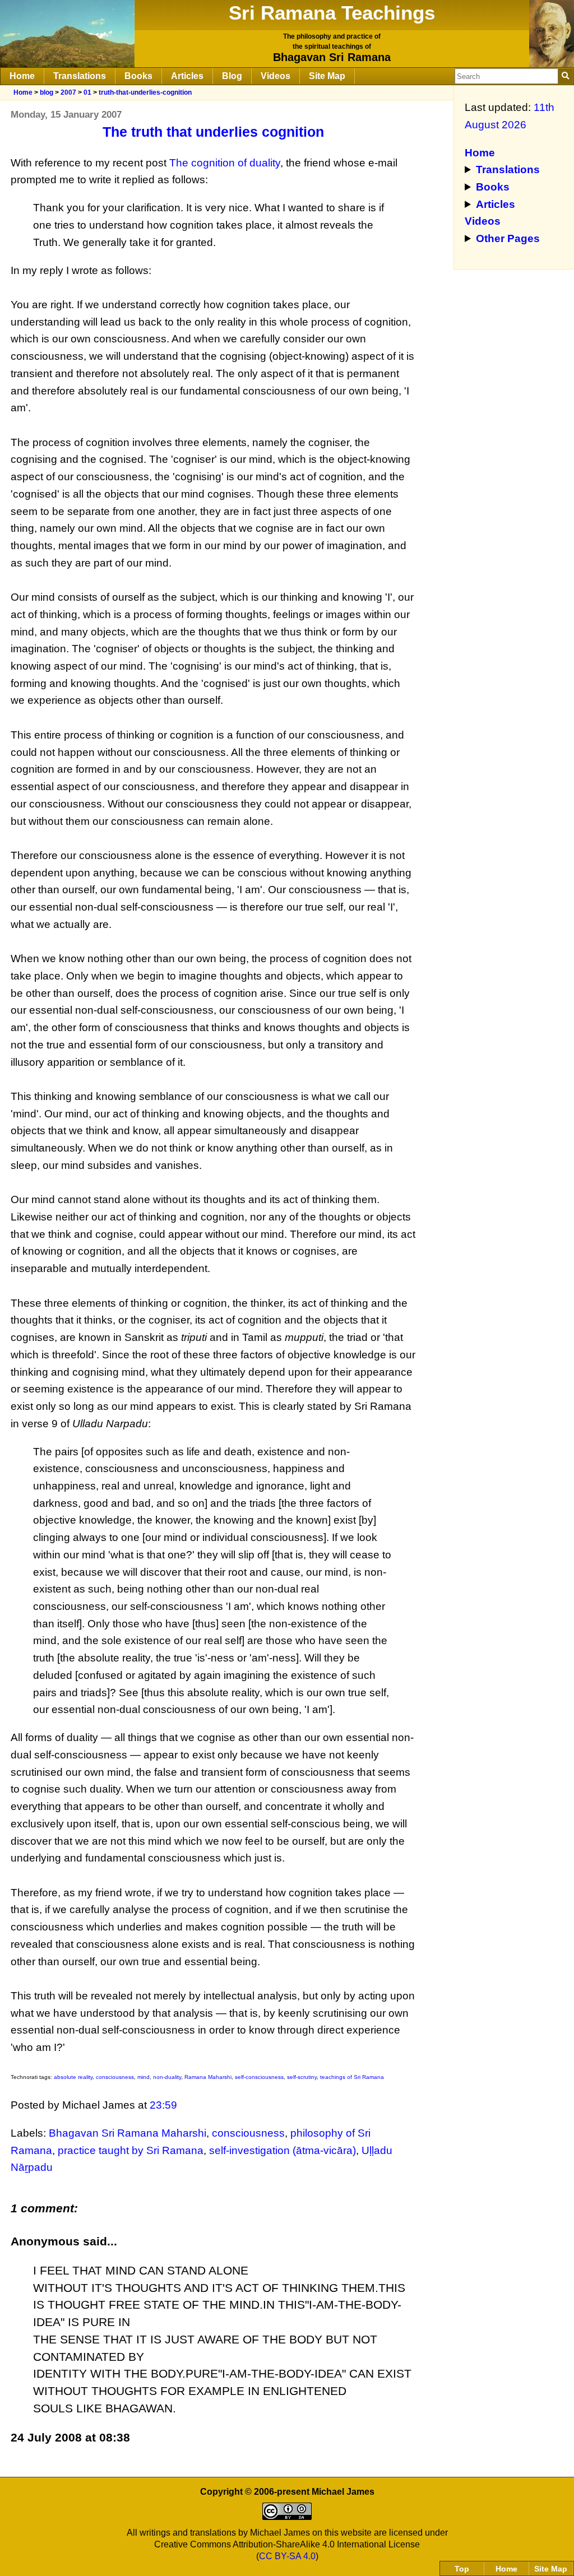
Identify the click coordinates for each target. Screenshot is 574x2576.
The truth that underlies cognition (213, 132)
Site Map (327, 76)
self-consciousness (259, 2077)
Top (462, 2569)
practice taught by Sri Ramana (131, 2150)
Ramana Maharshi (208, 2077)
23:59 (163, 2105)
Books (138, 76)
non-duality (167, 2077)
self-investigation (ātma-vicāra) (283, 2150)
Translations (80, 76)
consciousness (115, 2077)
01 (87, 92)
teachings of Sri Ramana (352, 2077)
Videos (276, 76)
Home (22, 76)
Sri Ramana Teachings (332, 13)
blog (47, 92)
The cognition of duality (225, 163)
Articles (187, 76)
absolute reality (73, 2077)
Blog (232, 76)
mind (143, 2077)
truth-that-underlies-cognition (145, 92)
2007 (68, 92)
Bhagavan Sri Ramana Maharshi (128, 2133)
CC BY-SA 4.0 (287, 2556)
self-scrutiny (302, 2077)
